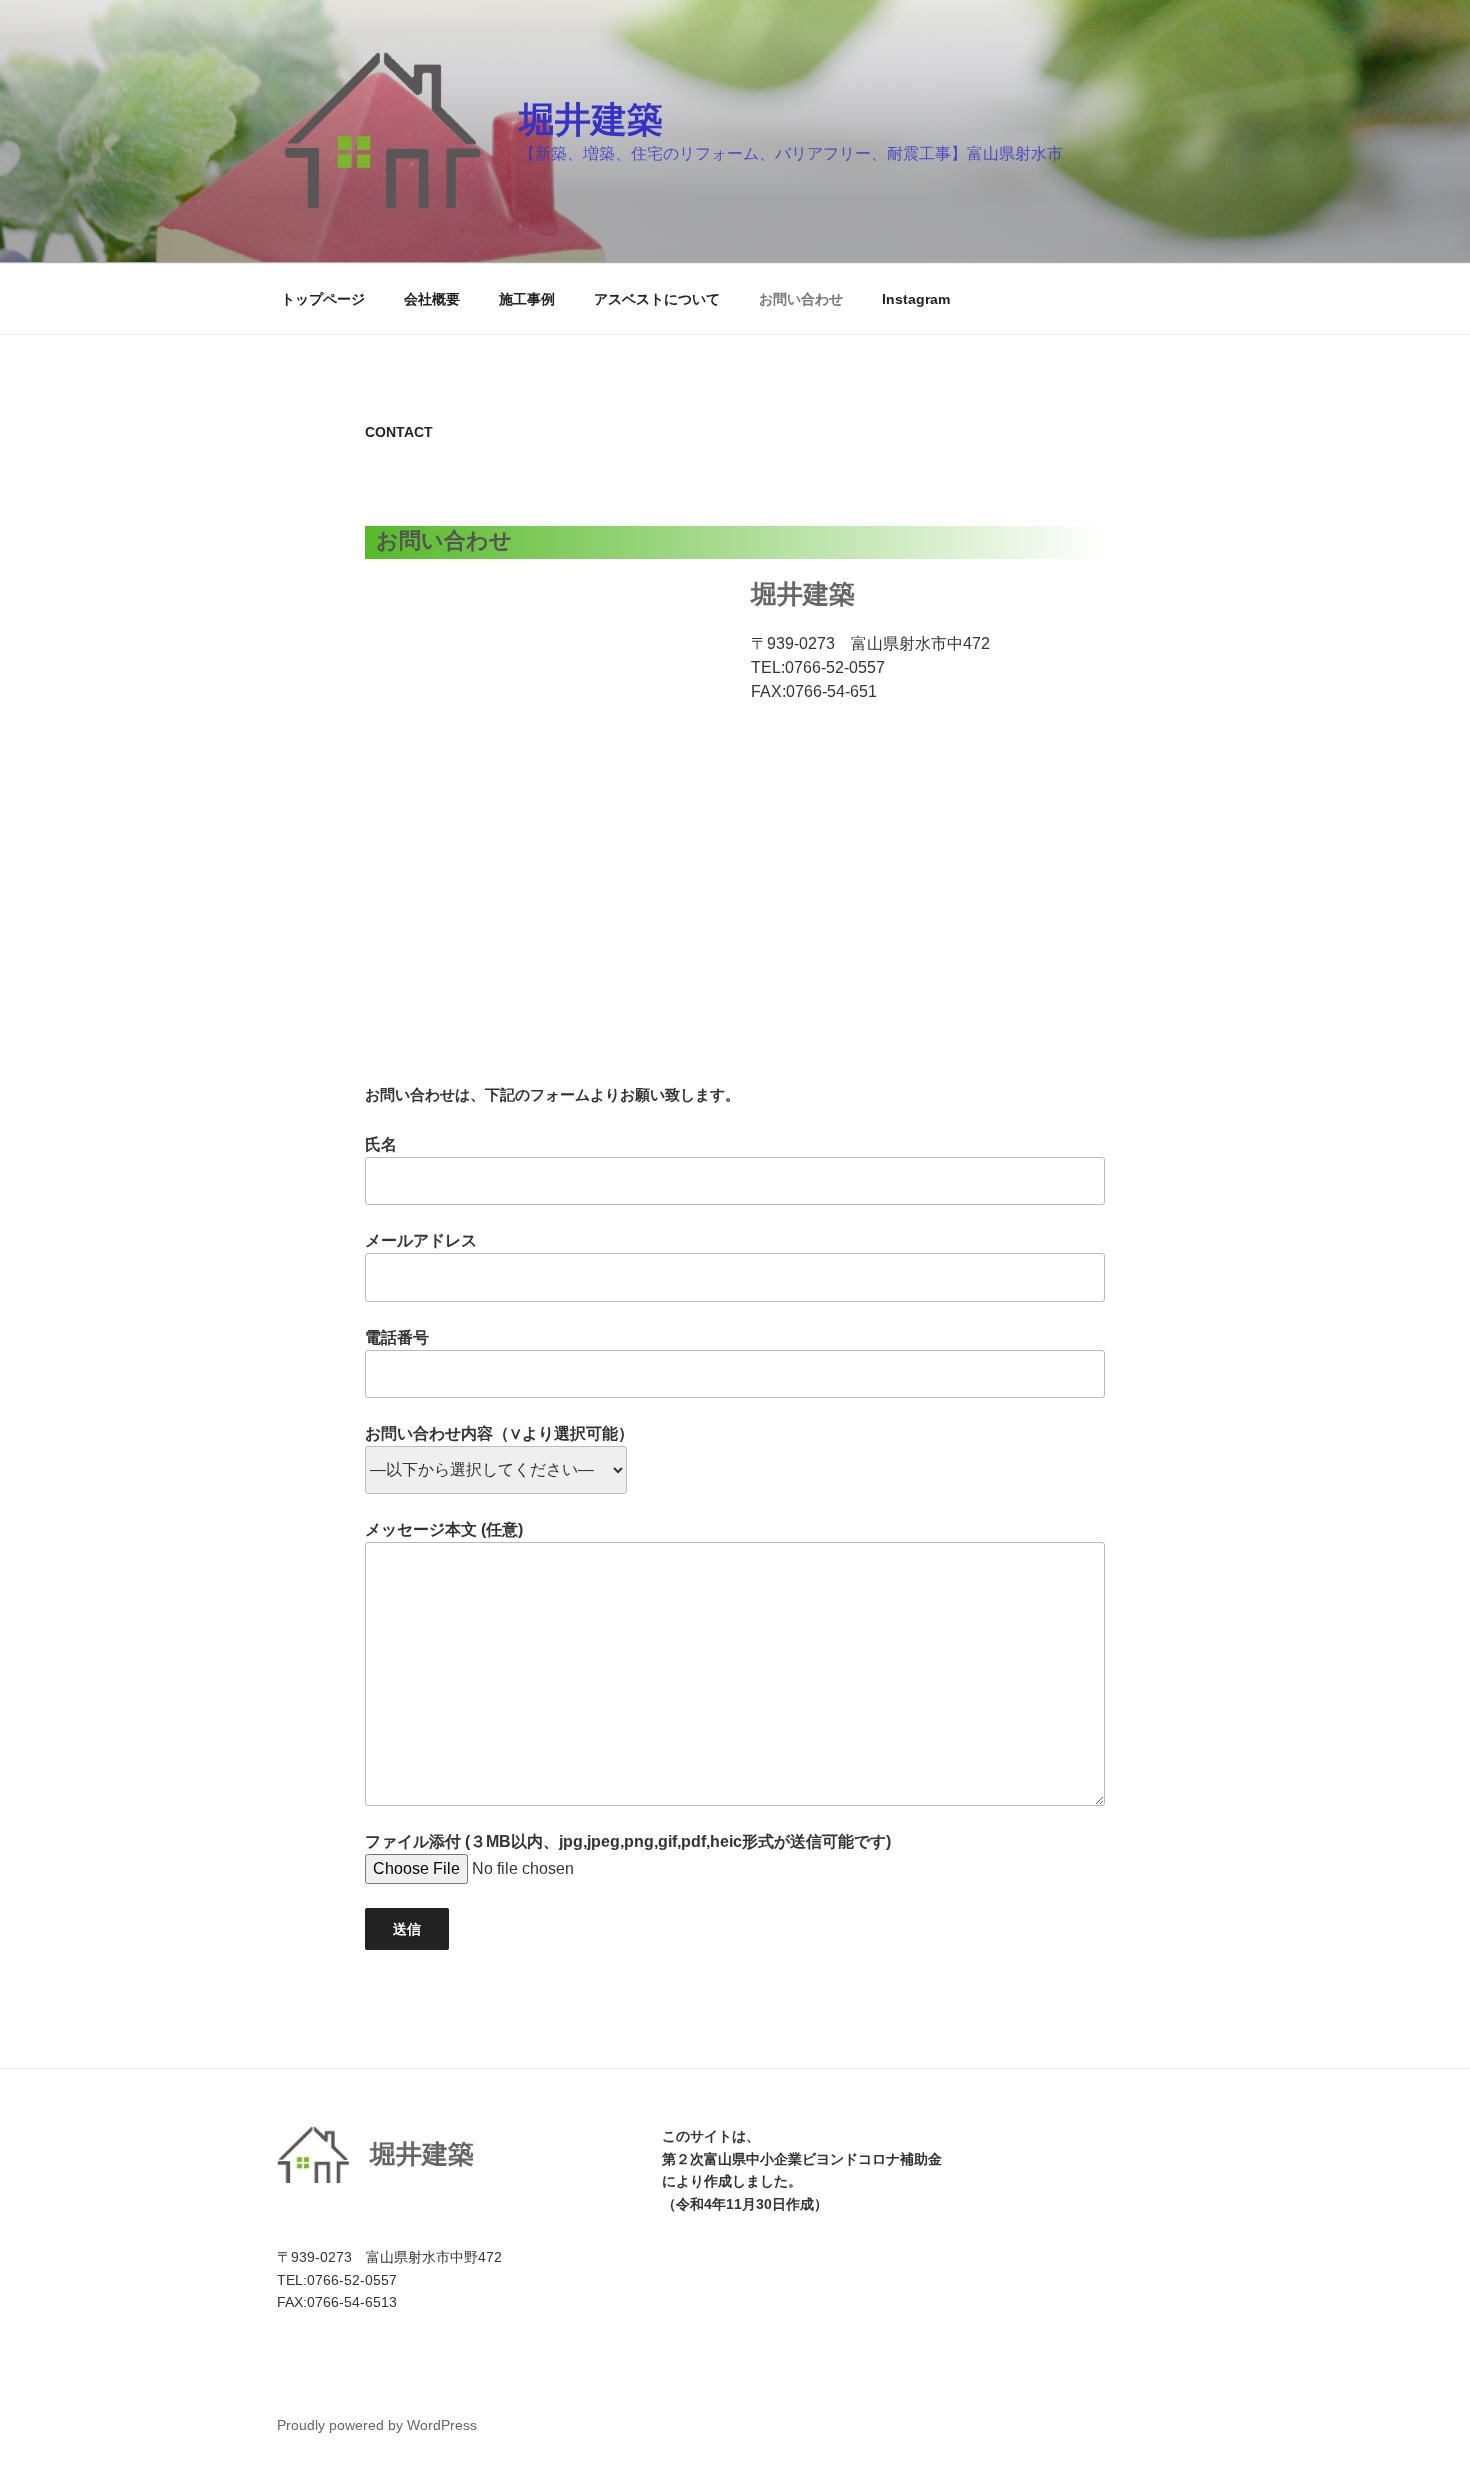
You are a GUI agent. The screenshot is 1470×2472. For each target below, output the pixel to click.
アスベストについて (657, 299)
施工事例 (527, 299)
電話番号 (397, 1337)
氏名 (381, 1144)
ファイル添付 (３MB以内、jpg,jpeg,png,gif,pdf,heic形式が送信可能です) (628, 1841)
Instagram (916, 299)
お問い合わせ (801, 299)
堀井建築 (591, 119)
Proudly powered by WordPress (377, 2425)
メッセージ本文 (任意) (444, 1529)
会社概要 (432, 299)
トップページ (323, 299)
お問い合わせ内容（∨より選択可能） (499, 1433)
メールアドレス (421, 1240)
